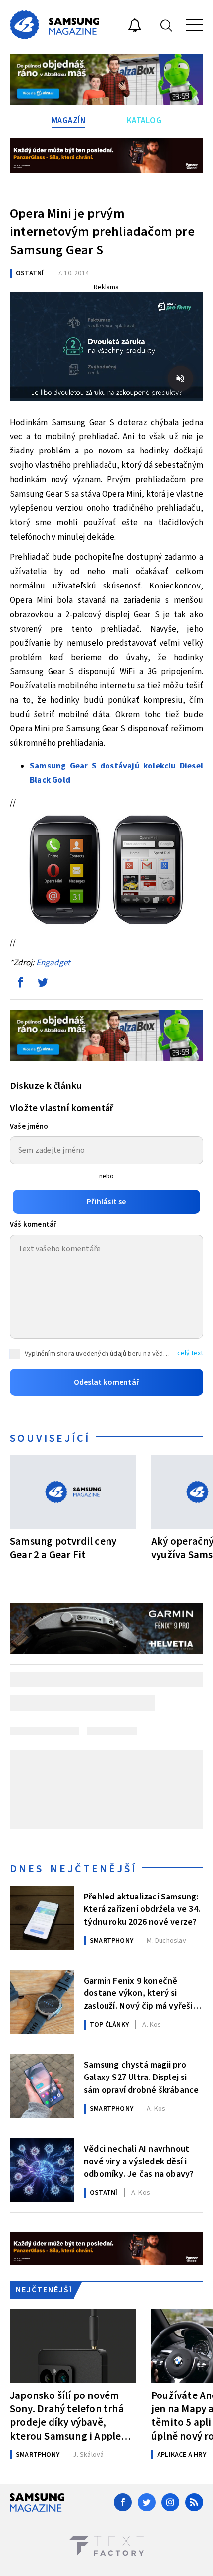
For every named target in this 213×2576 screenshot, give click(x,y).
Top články (109, 2025)
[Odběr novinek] (135, 27)
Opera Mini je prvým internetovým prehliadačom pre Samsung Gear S (102, 232)
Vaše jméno (29, 1126)
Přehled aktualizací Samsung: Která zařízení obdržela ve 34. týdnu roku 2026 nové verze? (142, 1908)
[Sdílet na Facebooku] (20, 985)
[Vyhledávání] (166, 25)
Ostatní (30, 273)
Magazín (69, 121)
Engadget (53, 963)
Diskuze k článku (46, 1086)
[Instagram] (170, 2502)
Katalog (144, 121)
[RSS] (194, 2502)
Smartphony (111, 1941)
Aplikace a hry (182, 2455)
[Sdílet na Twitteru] (43, 985)
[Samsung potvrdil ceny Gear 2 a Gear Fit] (73, 1492)
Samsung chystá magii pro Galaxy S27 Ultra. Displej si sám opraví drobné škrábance (141, 2077)
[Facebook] (123, 2502)
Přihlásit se (106, 1202)
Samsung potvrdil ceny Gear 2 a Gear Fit (63, 1548)
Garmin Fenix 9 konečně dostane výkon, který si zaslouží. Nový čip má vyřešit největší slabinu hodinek (140, 1992)
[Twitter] (147, 2502)
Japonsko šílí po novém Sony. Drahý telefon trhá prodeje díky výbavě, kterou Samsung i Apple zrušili (67, 2416)
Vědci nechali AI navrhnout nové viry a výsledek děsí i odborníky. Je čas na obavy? (139, 2161)
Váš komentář (33, 1225)
